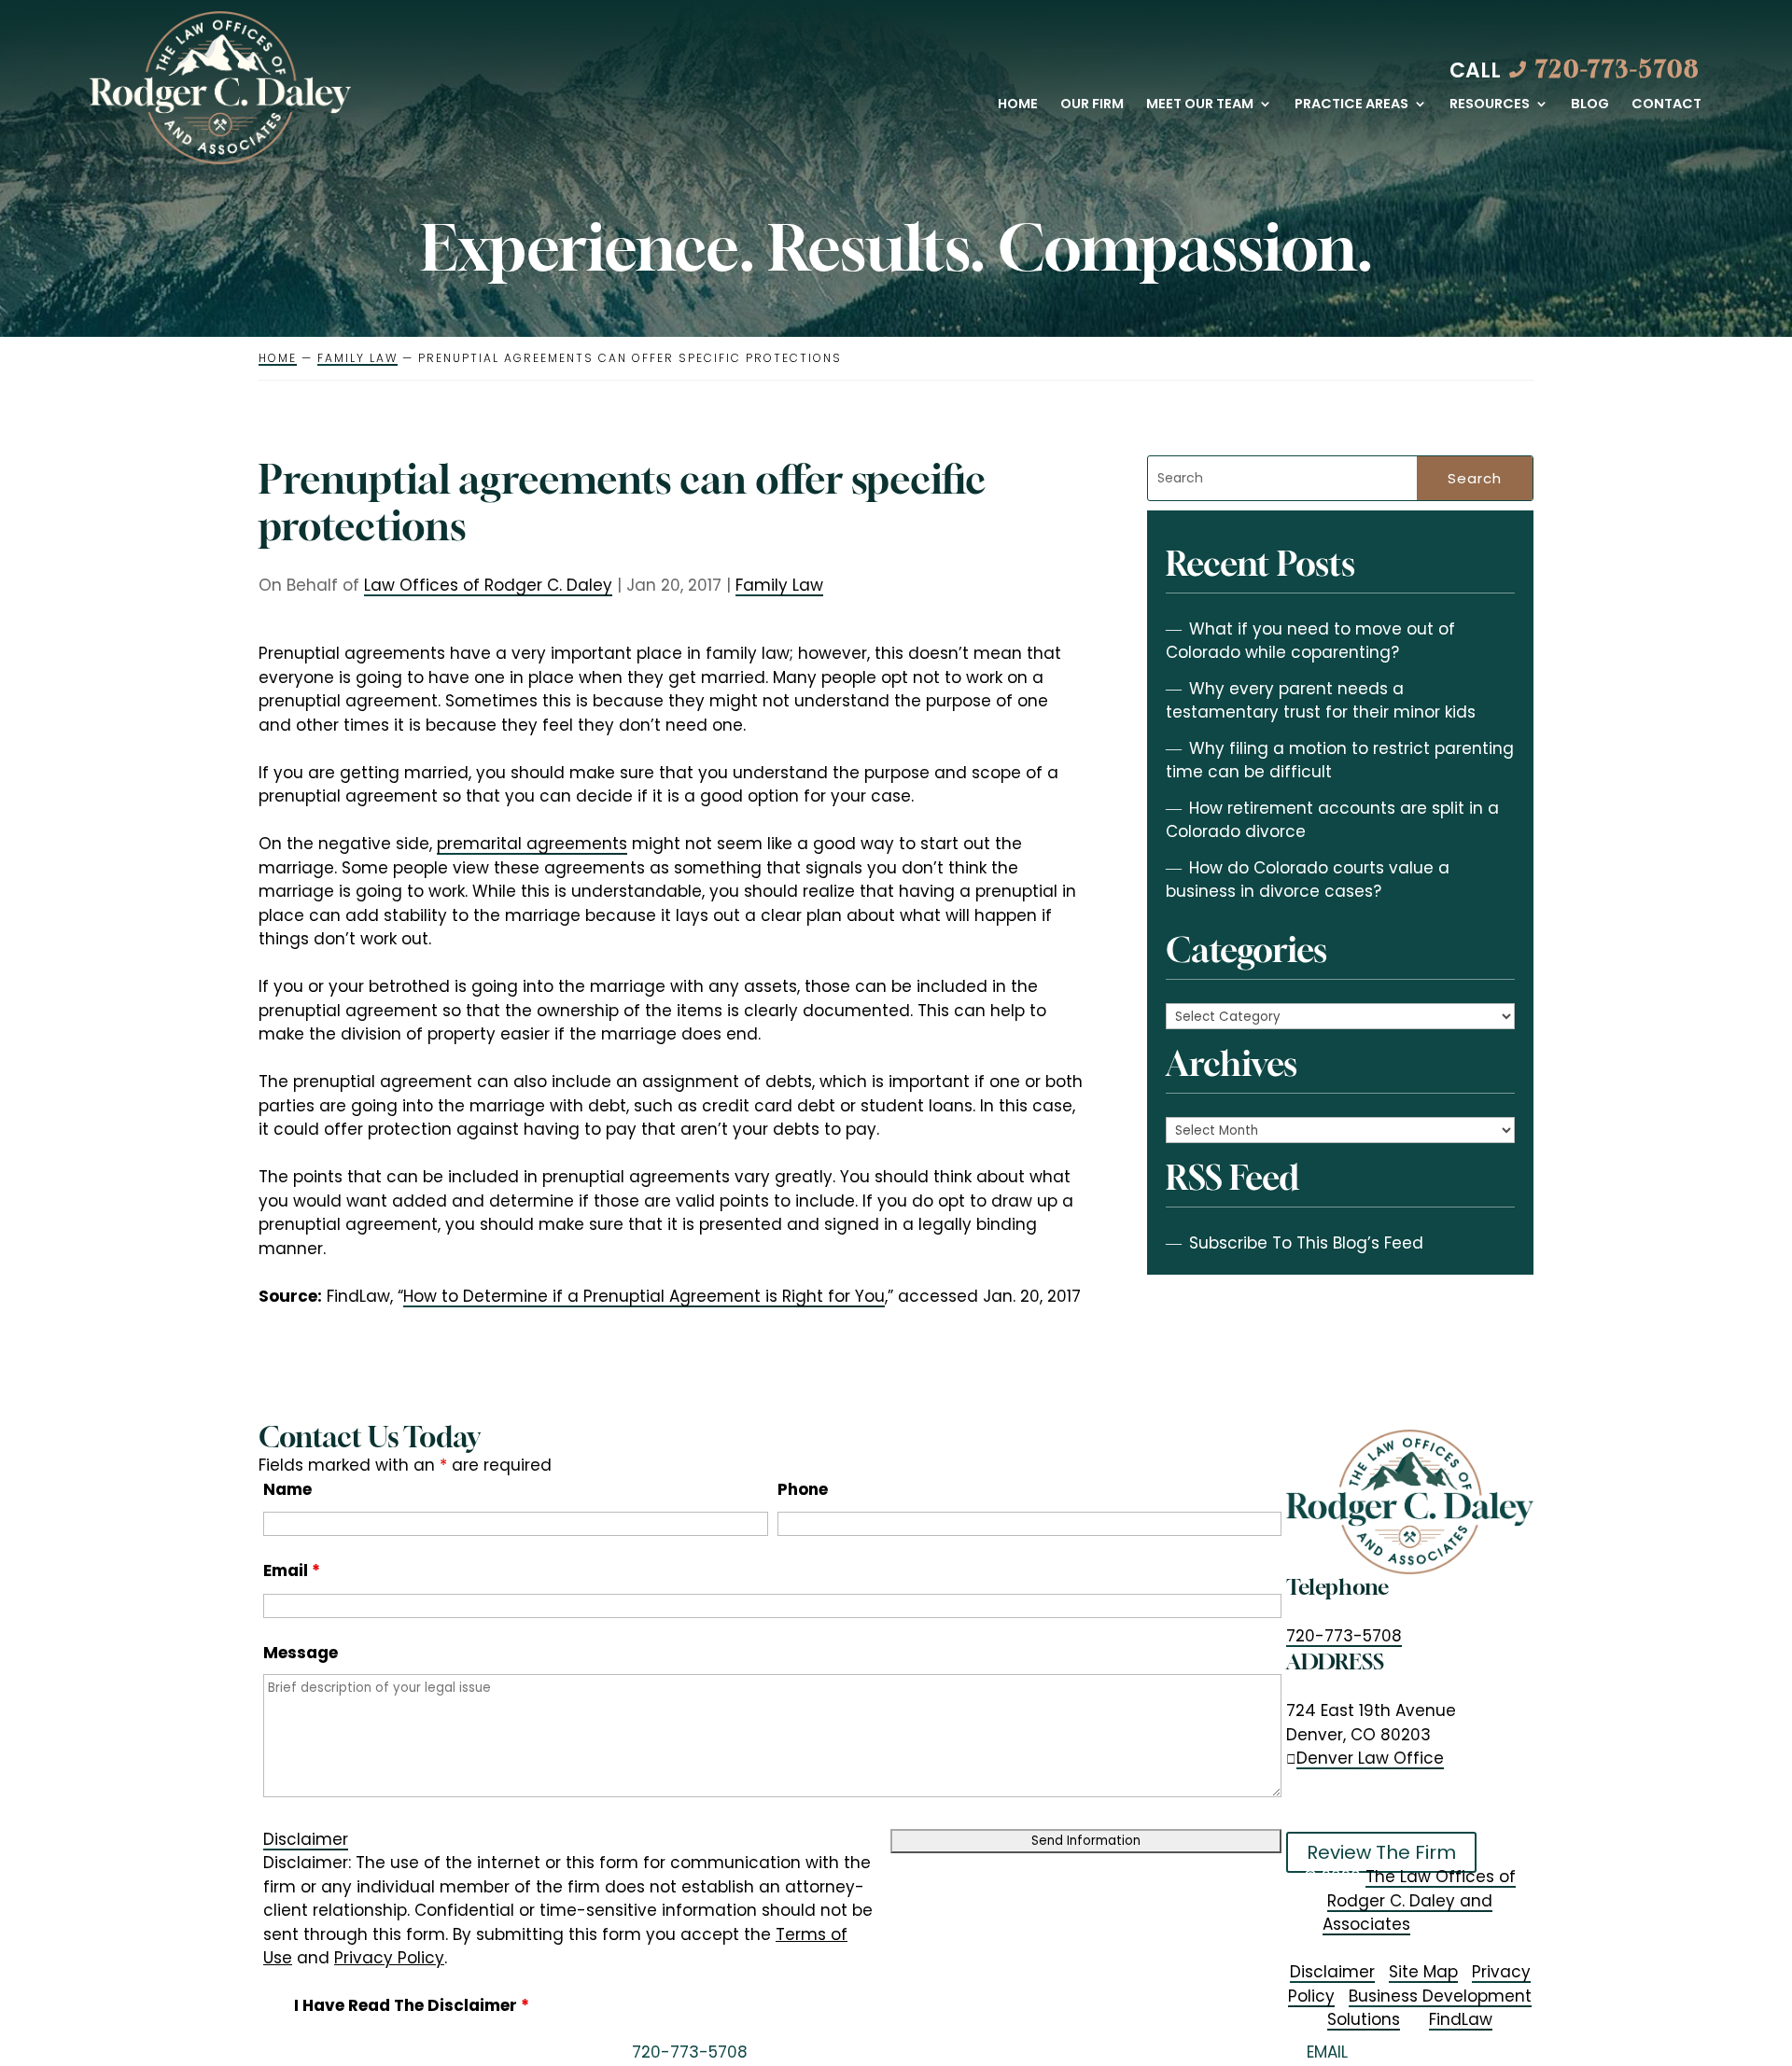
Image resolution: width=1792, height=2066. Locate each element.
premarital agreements (532, 844)
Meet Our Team (1200, 105)
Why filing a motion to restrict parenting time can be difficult (1340, 761)
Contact (1666, 105)
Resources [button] (1490, 105)
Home (1018, 105)
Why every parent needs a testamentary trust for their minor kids (1321, 701)
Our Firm (1092, 105)
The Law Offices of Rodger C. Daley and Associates (1419, 1900)
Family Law (779, 585)
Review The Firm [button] (1381, 1852)
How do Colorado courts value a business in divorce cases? (1308, 880)
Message (301, 1653)
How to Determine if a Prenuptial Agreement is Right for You (644, 1296)
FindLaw (1461, 2019)
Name (287, 1489)
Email (292, 1570)
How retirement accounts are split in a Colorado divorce (1332, 820)
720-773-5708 (1618, 69)
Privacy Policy (389, 1958)
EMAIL (1327, 2052)
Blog (1590, 105)
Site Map (1423, 1972)
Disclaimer (306, 1839)
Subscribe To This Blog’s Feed (1306, 1243)
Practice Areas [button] (1351, 105)
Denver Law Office (1370, 1758)
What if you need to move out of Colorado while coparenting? (1310, 641)
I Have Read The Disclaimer (412, 2005)
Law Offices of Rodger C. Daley (488, 585)
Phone (803, 1489)
